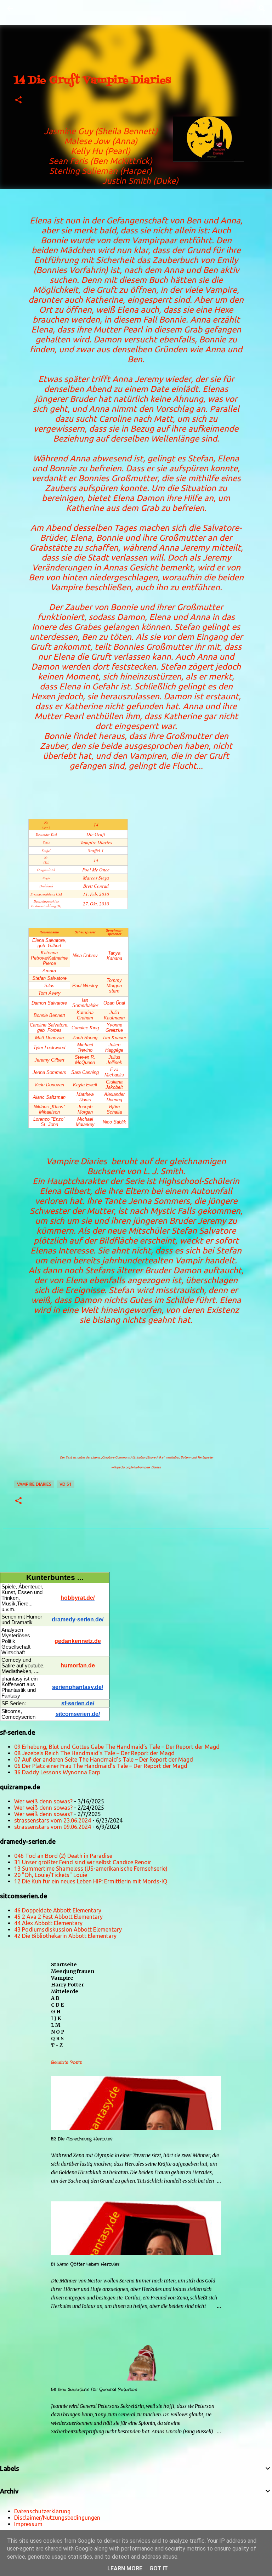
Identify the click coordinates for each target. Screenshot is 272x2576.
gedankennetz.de (78, 1641)
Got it (159, 2568)
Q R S (57, 2038)
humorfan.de (78, 1665)
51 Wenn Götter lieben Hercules (85, 2264)
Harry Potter (67, 1985)
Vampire (62, 1978)
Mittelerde (65, 1991)
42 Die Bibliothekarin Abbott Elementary (65, 1936)
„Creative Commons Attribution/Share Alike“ (133, 1457)
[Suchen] (30, 8)
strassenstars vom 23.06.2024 (53, 1820)
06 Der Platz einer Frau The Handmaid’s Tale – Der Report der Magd (101, 1766)
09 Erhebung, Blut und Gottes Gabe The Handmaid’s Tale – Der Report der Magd (117, 1747)
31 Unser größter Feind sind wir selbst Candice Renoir (83, 1862)
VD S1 (66, 1484)
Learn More (125, 2568)
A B (55, 1998)
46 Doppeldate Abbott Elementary (58, 1910)
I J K (56, 2018)
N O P (58, 2032)
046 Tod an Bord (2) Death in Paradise (63, 1856)
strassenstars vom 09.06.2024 (53, 1827)
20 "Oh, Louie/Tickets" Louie (51, 1875)
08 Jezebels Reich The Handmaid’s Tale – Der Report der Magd (94, 1753)
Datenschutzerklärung (42, 2511)
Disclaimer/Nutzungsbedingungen (57, 2518)
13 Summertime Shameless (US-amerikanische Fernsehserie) (91, 1869)
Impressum (28, 2524)
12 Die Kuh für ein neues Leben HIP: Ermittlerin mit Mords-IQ (91, 1881)
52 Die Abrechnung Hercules (82, 2139)
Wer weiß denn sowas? (43, 1801)
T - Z (57, 2045)
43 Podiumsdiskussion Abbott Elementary (68, 1929)
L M (56, 2025)
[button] (18, 100)
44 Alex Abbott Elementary (48, 1923)
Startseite (64, 1964)
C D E (57, 2005)
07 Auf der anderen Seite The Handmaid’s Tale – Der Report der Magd (104, 1759)
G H (56, 2012)
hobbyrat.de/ (78, 1598)
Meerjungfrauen (73, 1971)
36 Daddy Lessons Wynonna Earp (57, 1772)
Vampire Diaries (34, 1484)
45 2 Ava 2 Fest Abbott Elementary (58, 1917)
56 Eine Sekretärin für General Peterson (94, 2390)
